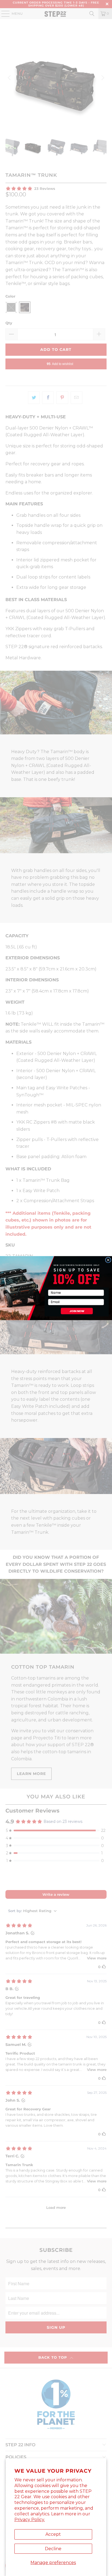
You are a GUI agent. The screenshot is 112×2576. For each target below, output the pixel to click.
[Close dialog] (108, 1260)
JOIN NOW (77, 1311)
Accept (53, 2534)
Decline (53, 2549)
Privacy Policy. (30, 2520)
